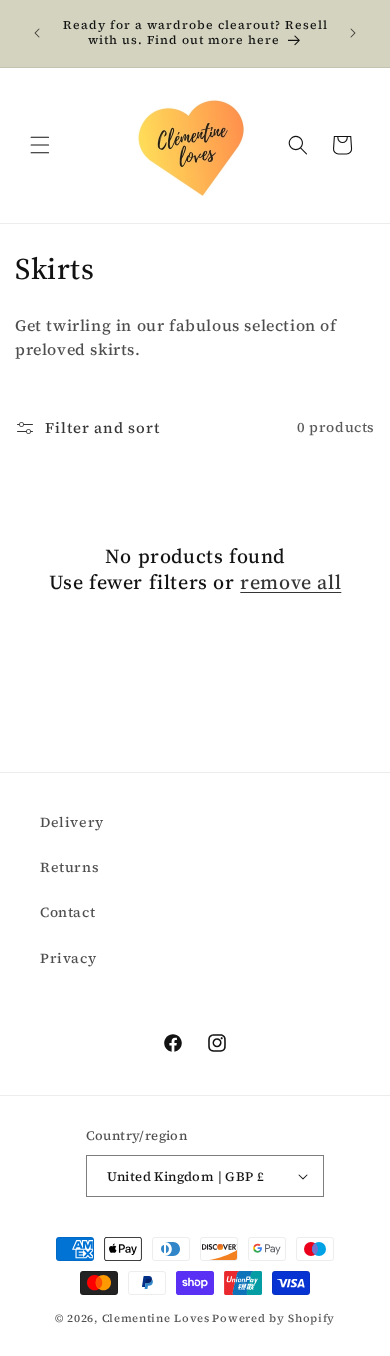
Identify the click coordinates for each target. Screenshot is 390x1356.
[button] (40, 145)
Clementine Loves (156, 1318)
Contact (67, 912)
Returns (69, 867)
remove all (290, 582)
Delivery (72, 822)
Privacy (68, 958)
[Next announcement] (353, 33)
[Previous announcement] (37, 33)
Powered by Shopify (273, 1318)
